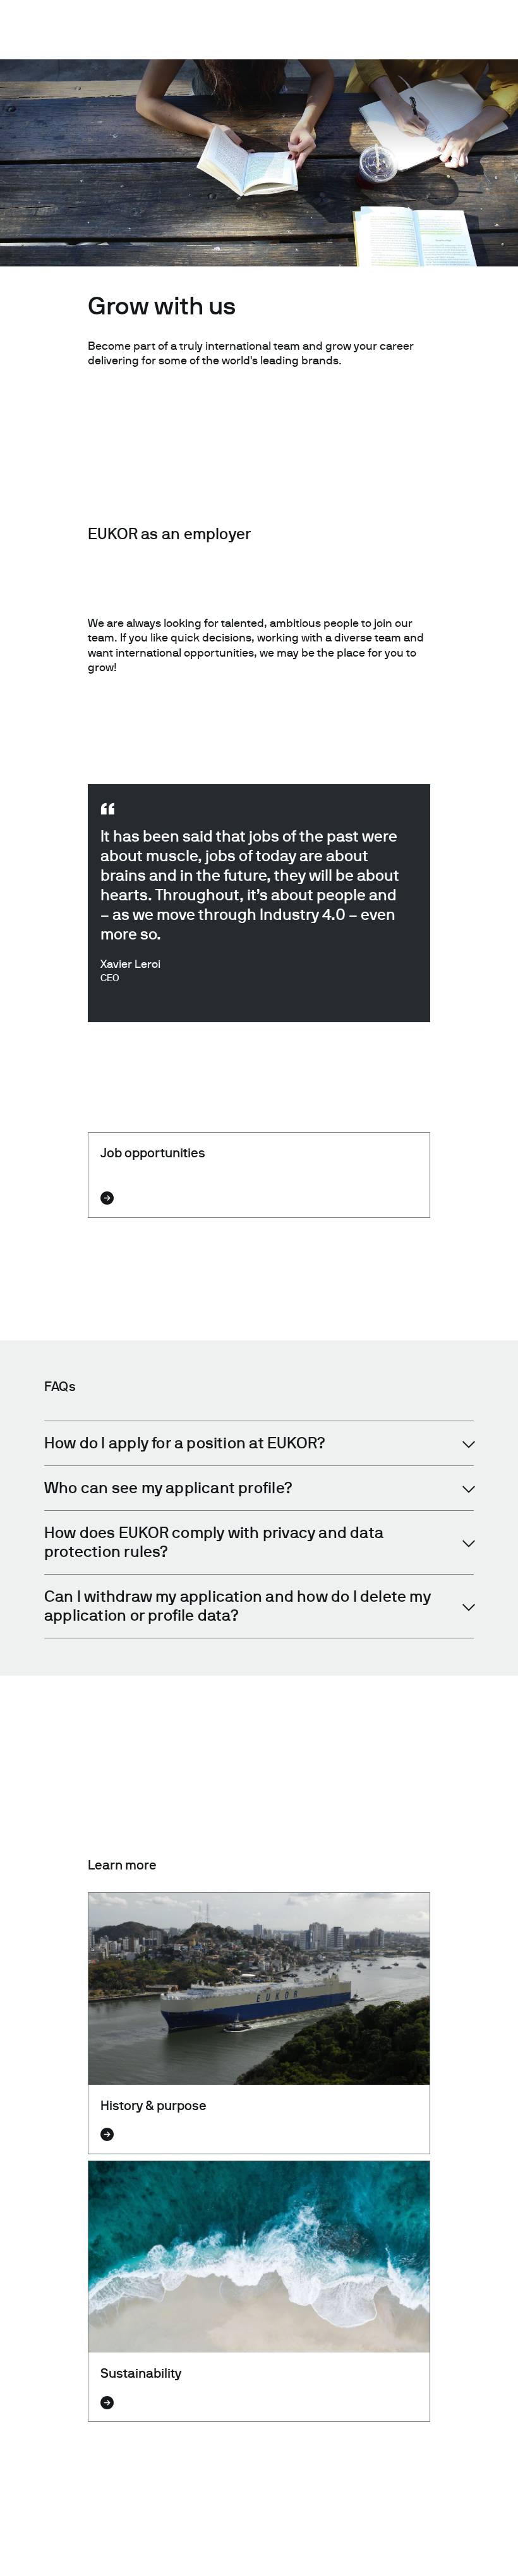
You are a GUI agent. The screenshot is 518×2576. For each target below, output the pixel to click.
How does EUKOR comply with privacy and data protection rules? (214, 1542)
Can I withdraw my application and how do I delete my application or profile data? (238, 1606)
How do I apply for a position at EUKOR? (185, 1443)
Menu (491, 25)
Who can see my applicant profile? (168, 1488)
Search (432, 25)
